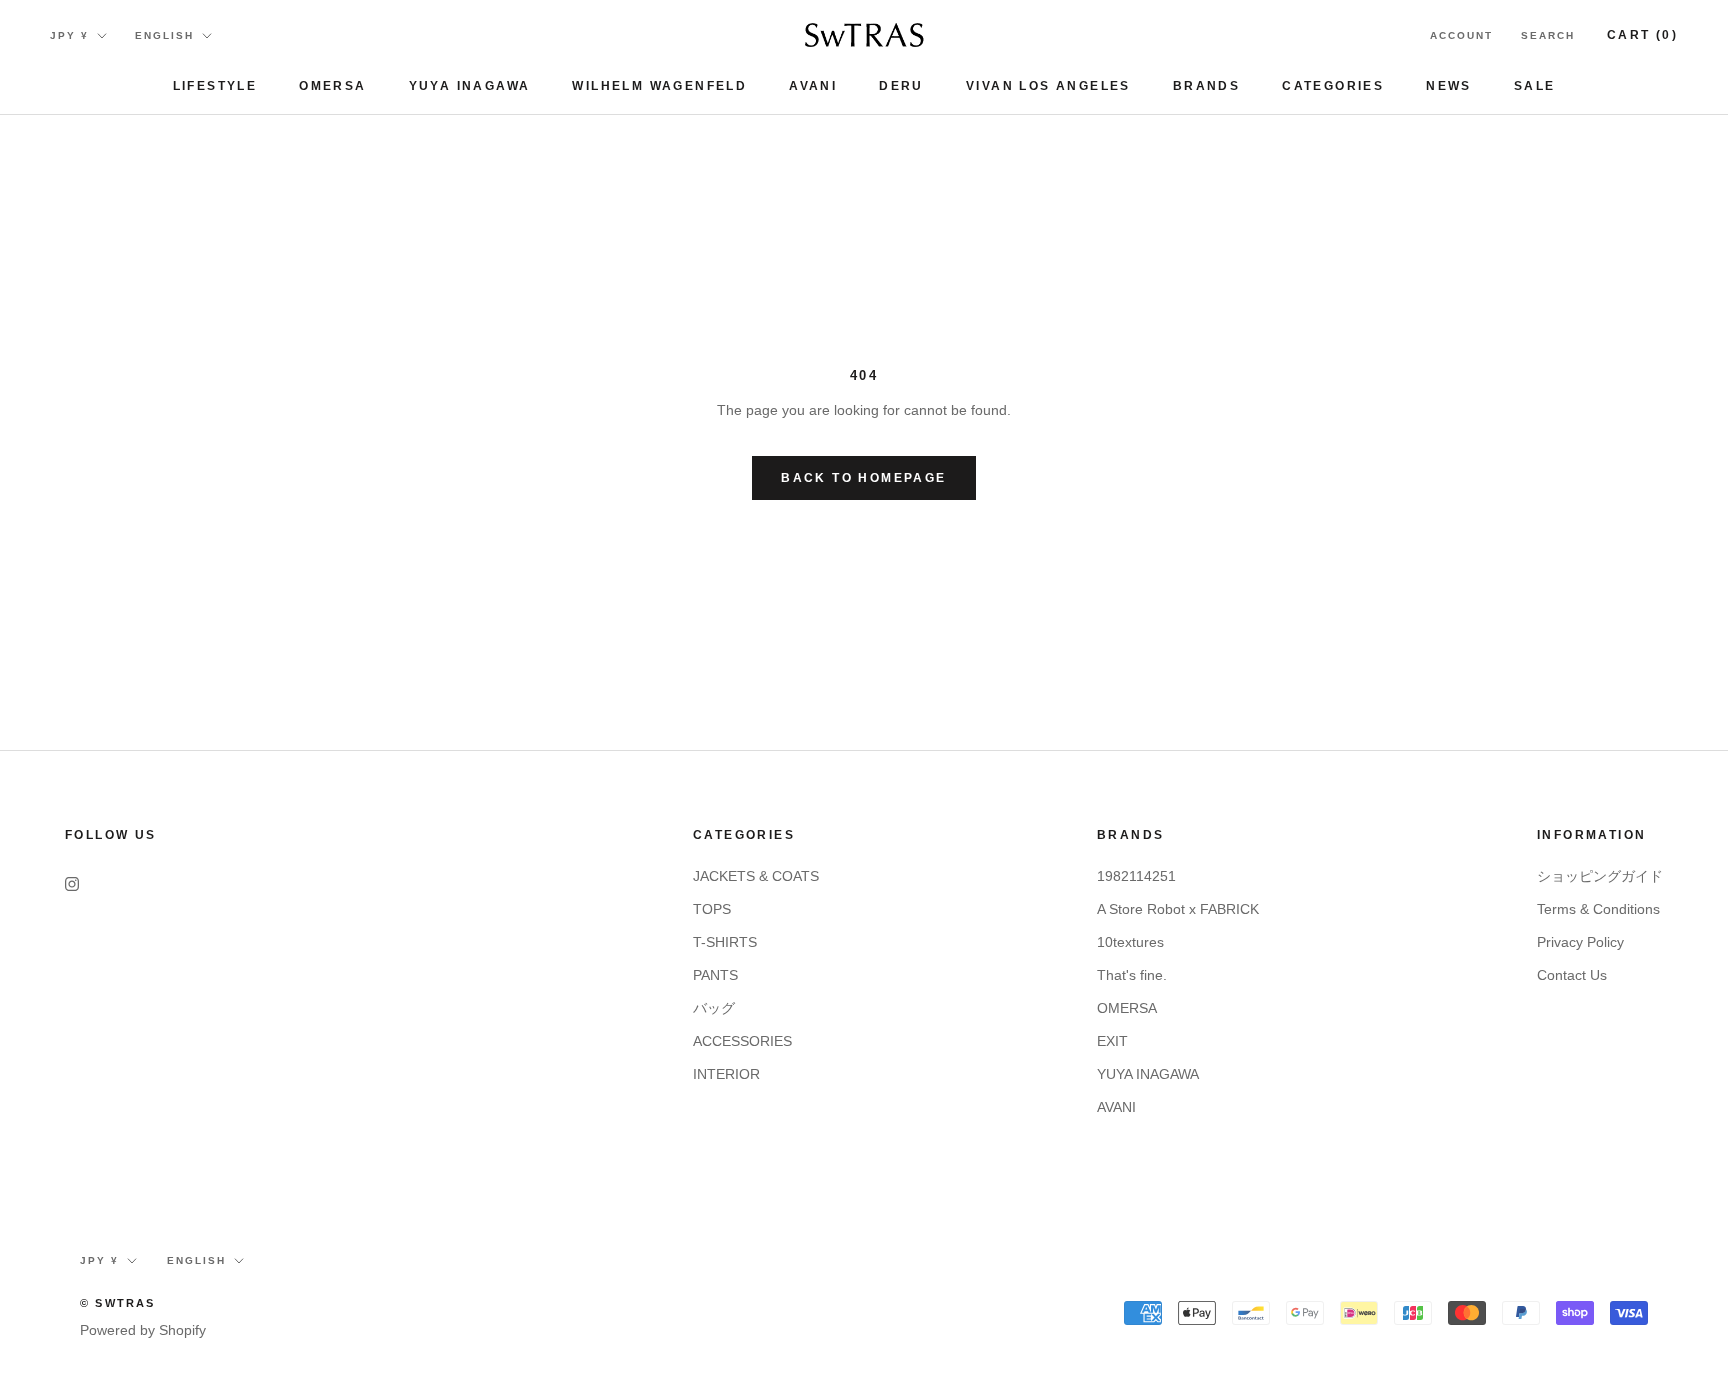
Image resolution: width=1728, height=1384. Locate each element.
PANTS (715, 975)
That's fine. (1132, 975)
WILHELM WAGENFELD (659, 86)
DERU (901, 86)
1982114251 (1136, 876)
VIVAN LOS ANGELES (1048, 86)
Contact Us (1572, 975)
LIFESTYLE (215, 86)
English (164, 35)
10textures (1130, 942)
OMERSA (332, 86)
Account (1461, 35)
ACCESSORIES (742, 1041)
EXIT (1112, 1041)
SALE (1535, 86)
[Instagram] (72, 883)
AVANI (813, 86)
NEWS (1449, 86)
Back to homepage (863, 478)
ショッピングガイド (1600, 876)
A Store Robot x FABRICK (1178, 909)
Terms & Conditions (1598, 909)
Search (1548, 35)
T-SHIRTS (725, 942)
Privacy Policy (1580, 942)
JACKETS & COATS (756, 876)
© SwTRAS (118, 1303)
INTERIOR (726, 1074)
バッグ (714, 1008)
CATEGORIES (1333, 86)
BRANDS (1206, 86)
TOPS (712, 909)
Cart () (1642, 35)
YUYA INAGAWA (470, 86)
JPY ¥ (69, 35)
